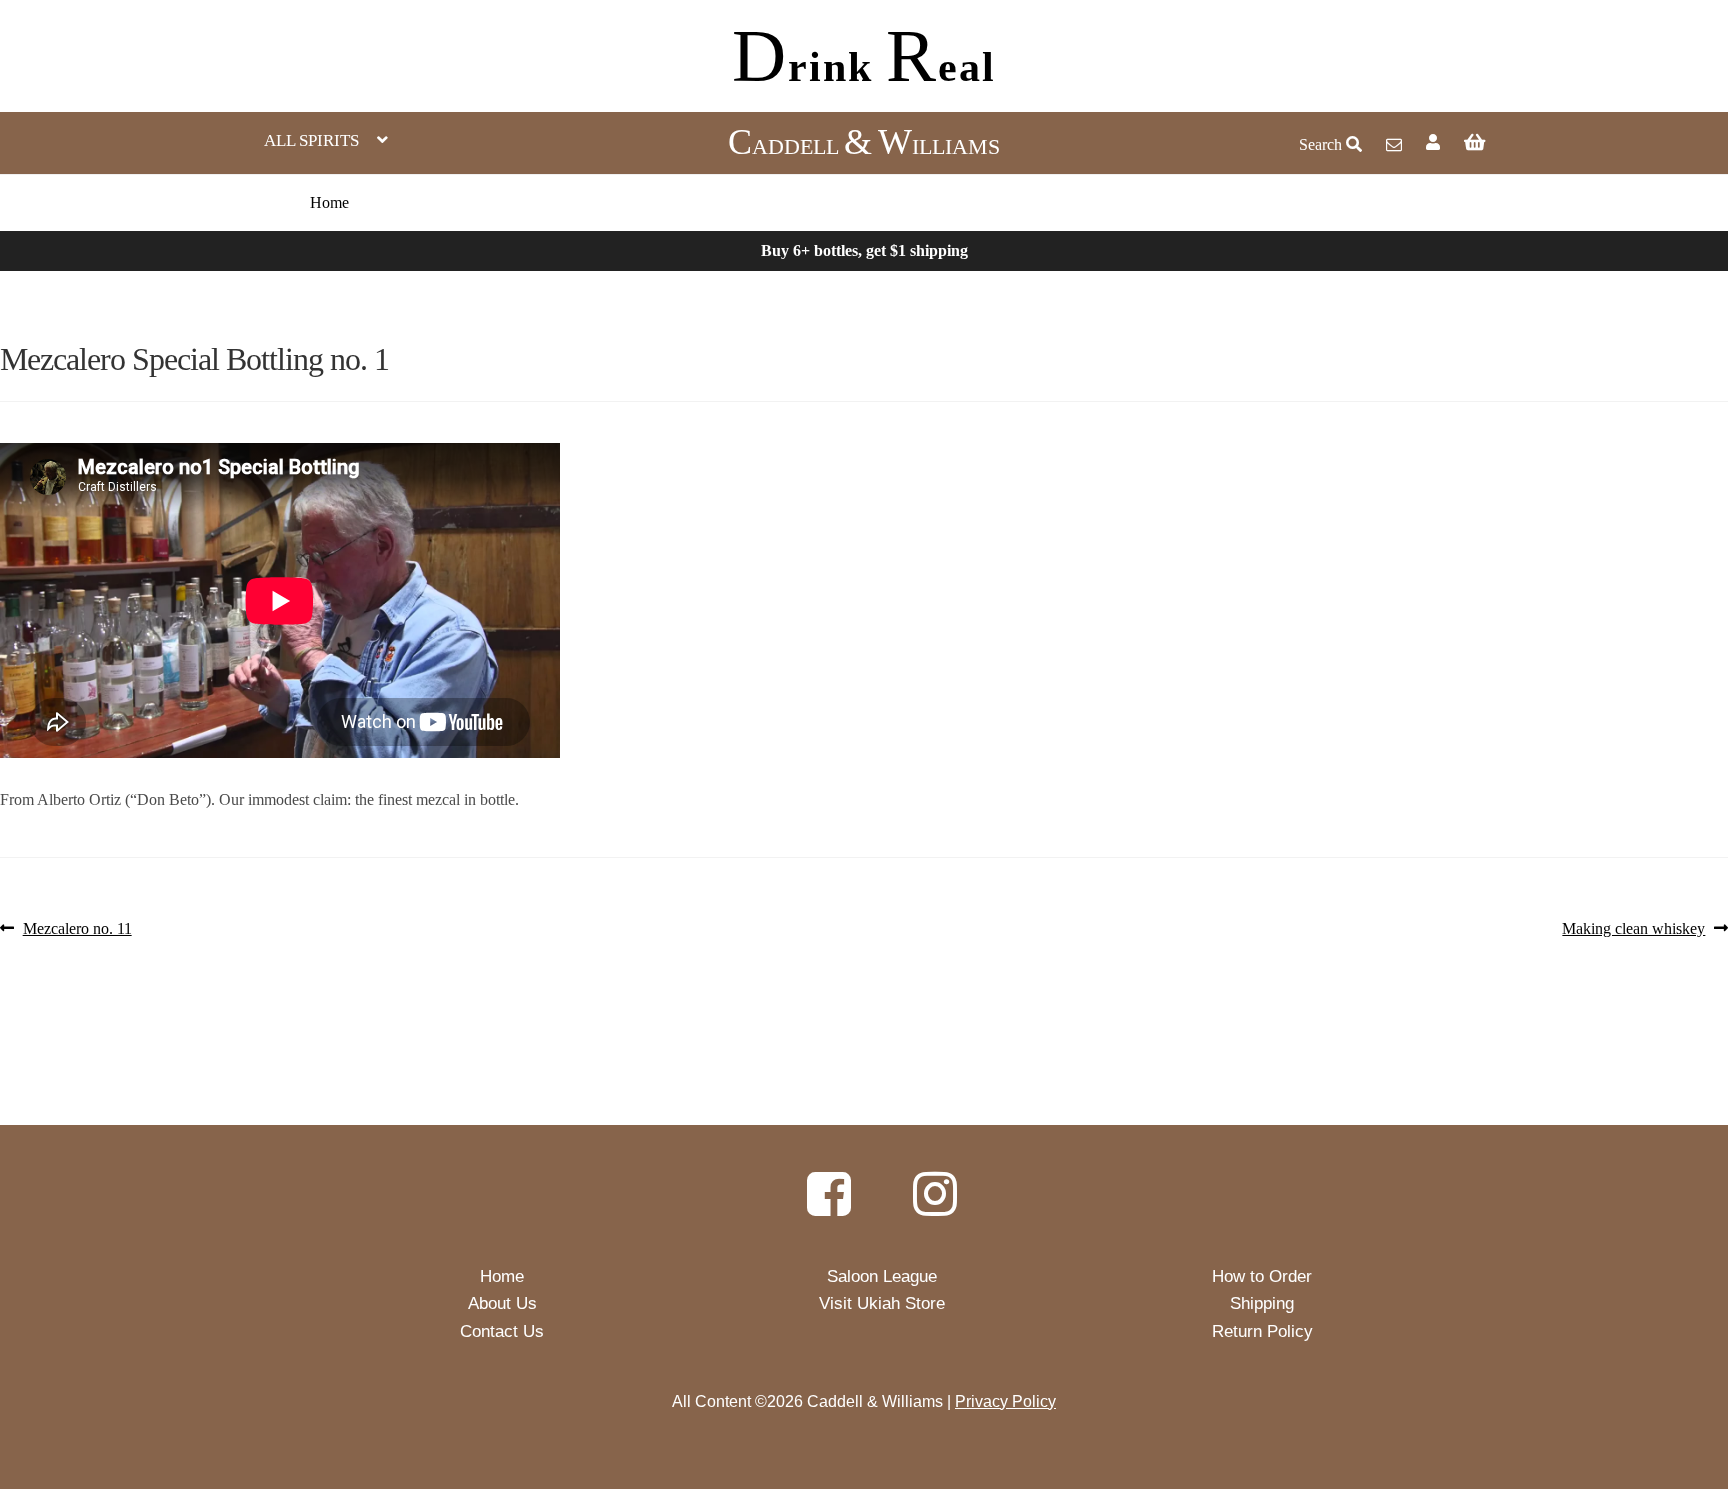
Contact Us (502, 1331)
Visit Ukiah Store (882, 1303)
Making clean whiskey (1633, 929)
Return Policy (1262, 1331)
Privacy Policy (1005, 1401)
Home (329, 202)
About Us (502, 1303)
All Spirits (311, 140)
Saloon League (882, 1276)
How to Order (1262, 1276)
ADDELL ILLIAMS (864, 146)
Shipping (1262, 1303)
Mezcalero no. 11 (77, 929)
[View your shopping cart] (1576, 142)
